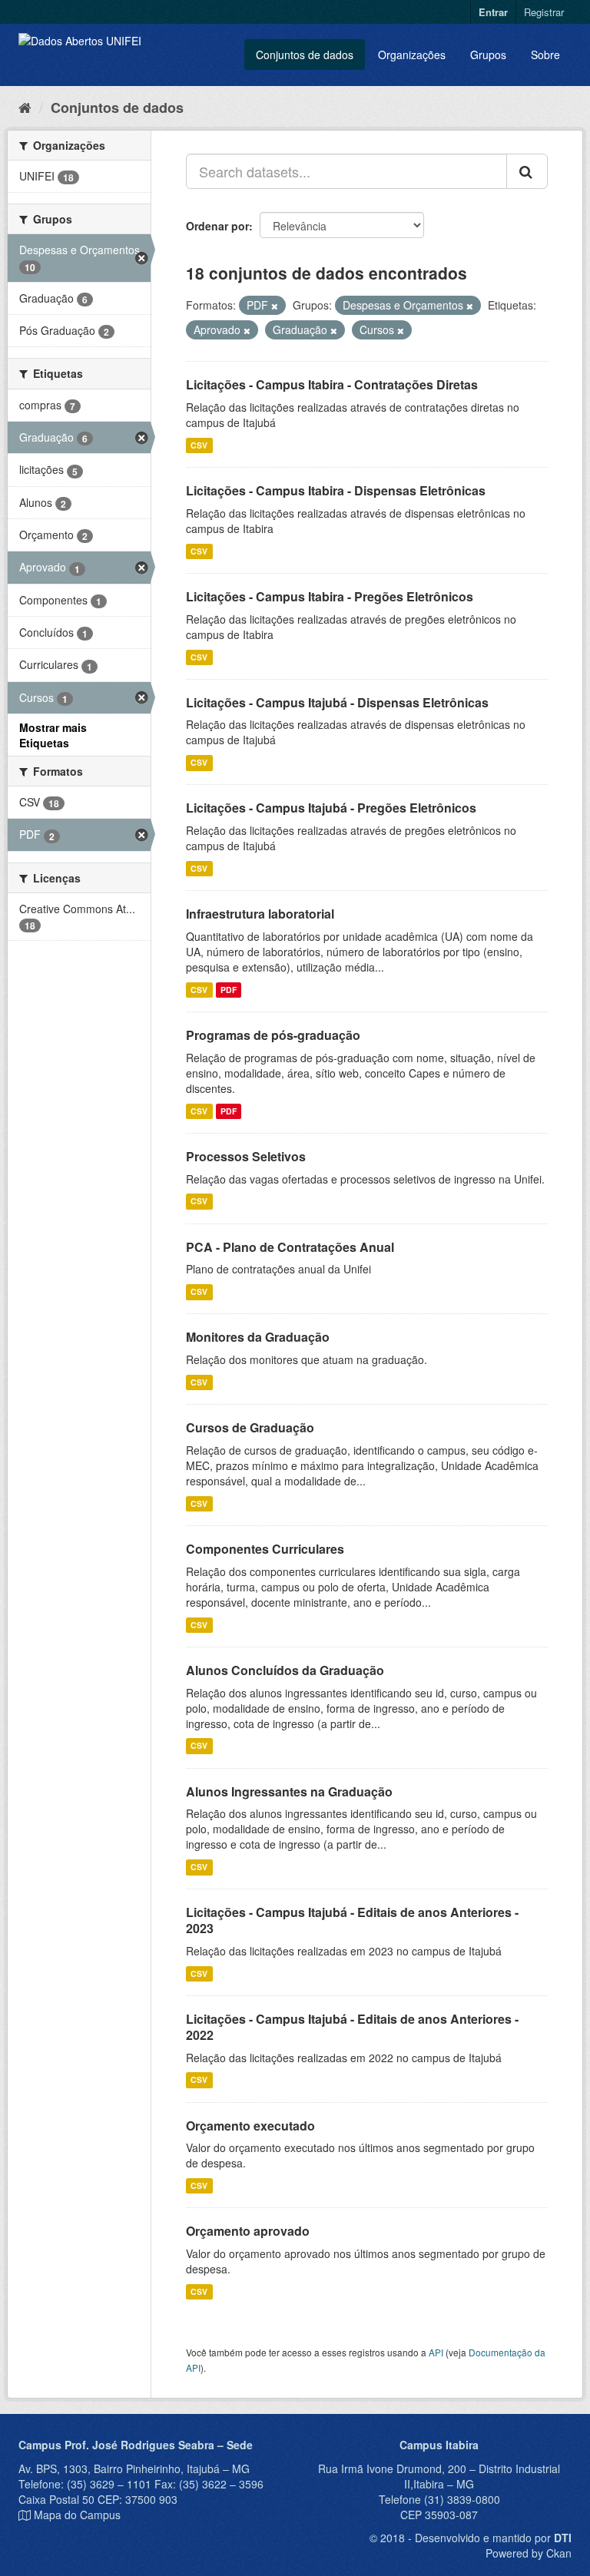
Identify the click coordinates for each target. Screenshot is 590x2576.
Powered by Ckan (529, 2553)
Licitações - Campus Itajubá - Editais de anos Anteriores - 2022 (352, 2027)
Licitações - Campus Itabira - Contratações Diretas (332, 384)
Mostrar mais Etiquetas (53, 735)
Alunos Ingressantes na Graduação (289, 1791)
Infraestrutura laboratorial (260, 914)
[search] (527, 171)
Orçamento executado (250, 2126)
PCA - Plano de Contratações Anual (290, 1247)
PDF (229, 990)
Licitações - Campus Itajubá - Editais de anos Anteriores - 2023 (352, 1920)
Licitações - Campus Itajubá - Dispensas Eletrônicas (337, 702)
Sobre (545, 55)
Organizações (412, 55)
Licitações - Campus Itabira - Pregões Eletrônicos (330, 596)
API (436, 2352)
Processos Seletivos (246, 1156)
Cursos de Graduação (250, 1427)
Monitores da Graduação (258, 1337)
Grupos (488, 55)
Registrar (544, 12)
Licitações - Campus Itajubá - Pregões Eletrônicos (331, 808)
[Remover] (275, 306)
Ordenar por (217, 226)
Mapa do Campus (77, 2515)
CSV (199, 445)
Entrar (493, 12)
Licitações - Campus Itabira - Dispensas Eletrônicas (336, 490)
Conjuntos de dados (305, 55)
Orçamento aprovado (248, 2231)
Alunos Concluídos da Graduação (285, 1670)
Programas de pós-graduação (273, 1035)
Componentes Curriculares (265, 1549)
